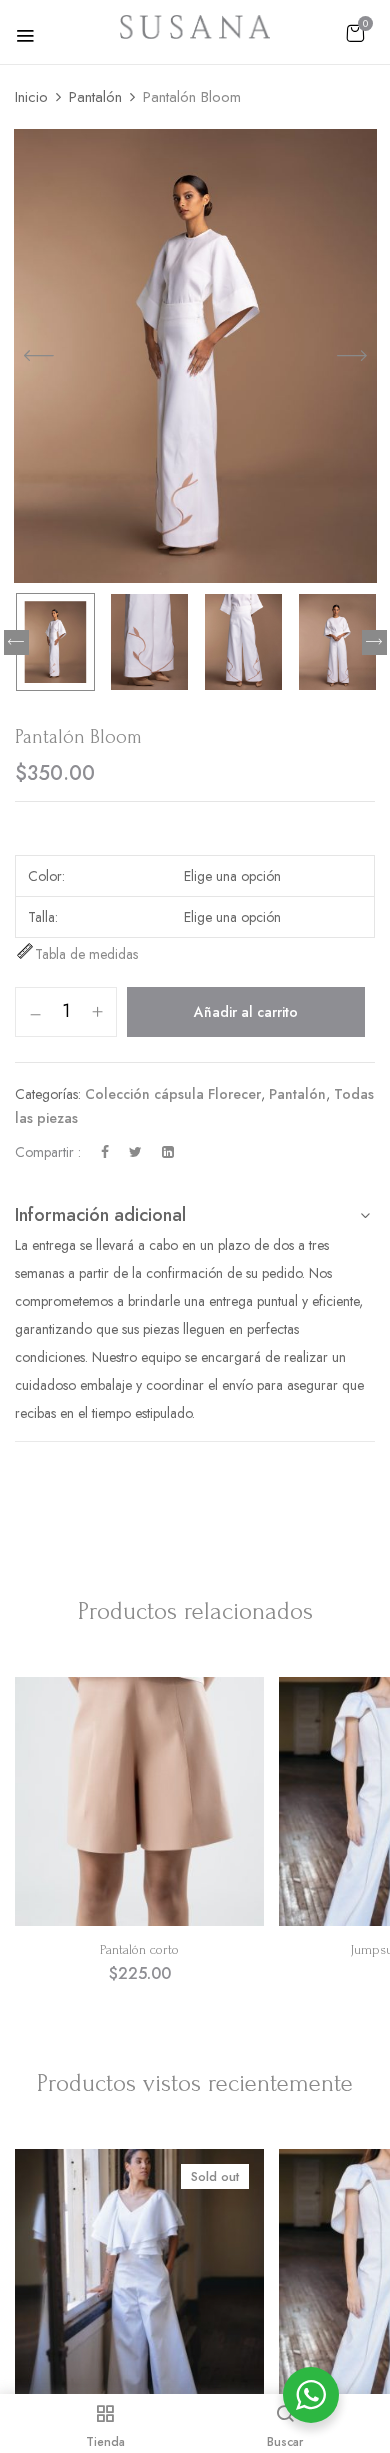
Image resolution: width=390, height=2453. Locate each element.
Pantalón (95, 97)
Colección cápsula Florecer (173, 1094)
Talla (41, 917)
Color (45, 876)
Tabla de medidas (86, 954)
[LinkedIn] (168, 1152)
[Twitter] (135, 1152)
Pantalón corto (139, 1949)
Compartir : (48, 1152)
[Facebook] (105, 1152)
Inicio (31, 97)
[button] (355, 33)
